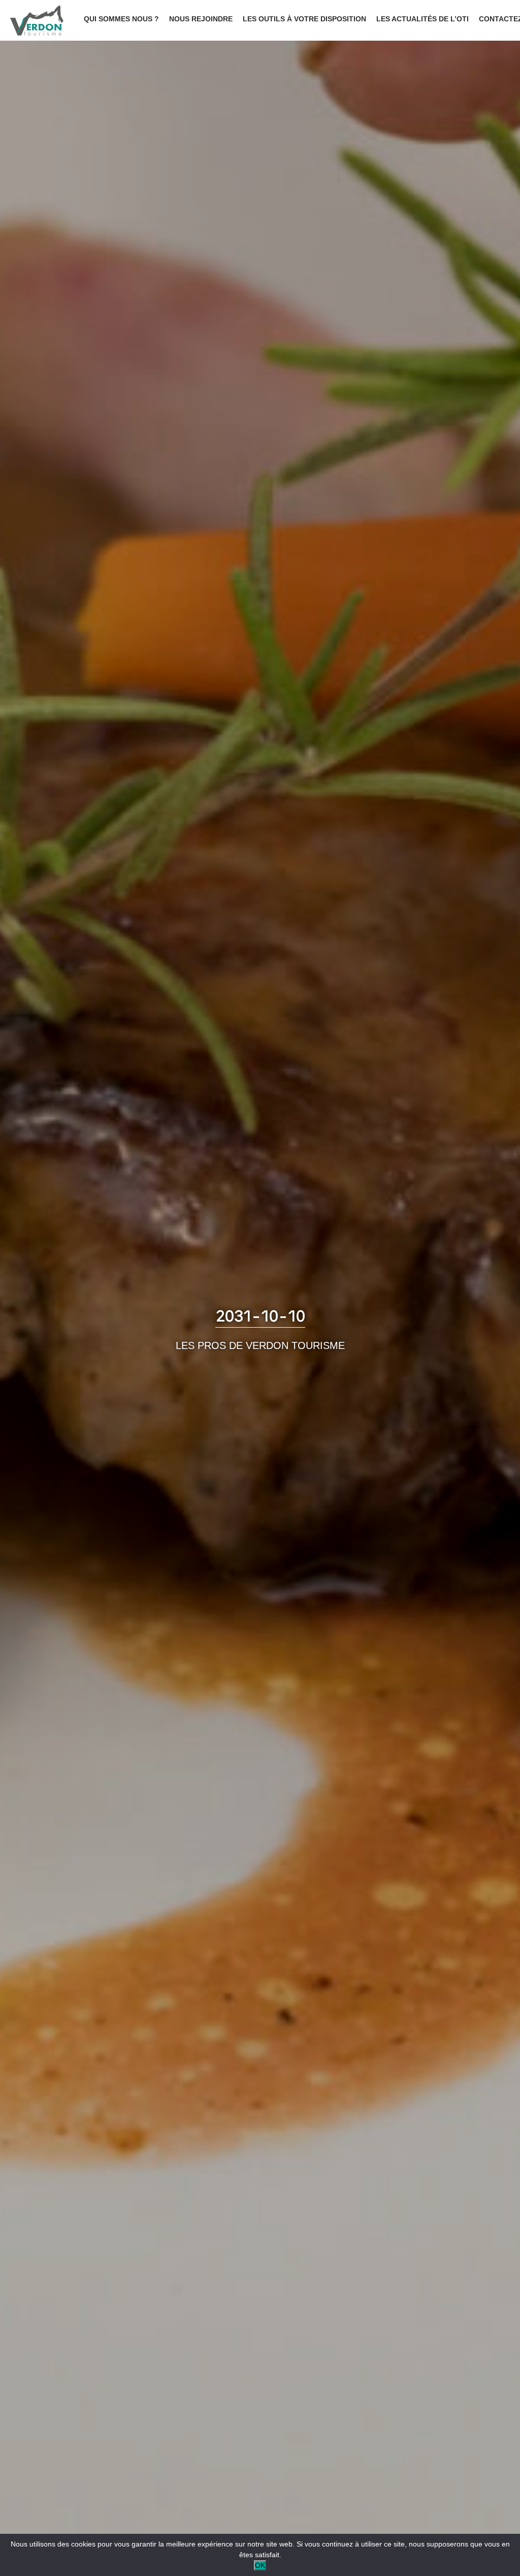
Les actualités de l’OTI (422, 19)
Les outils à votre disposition (304, 19)
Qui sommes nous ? (121, 19)
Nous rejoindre (201, 19)
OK (260, 2565)
